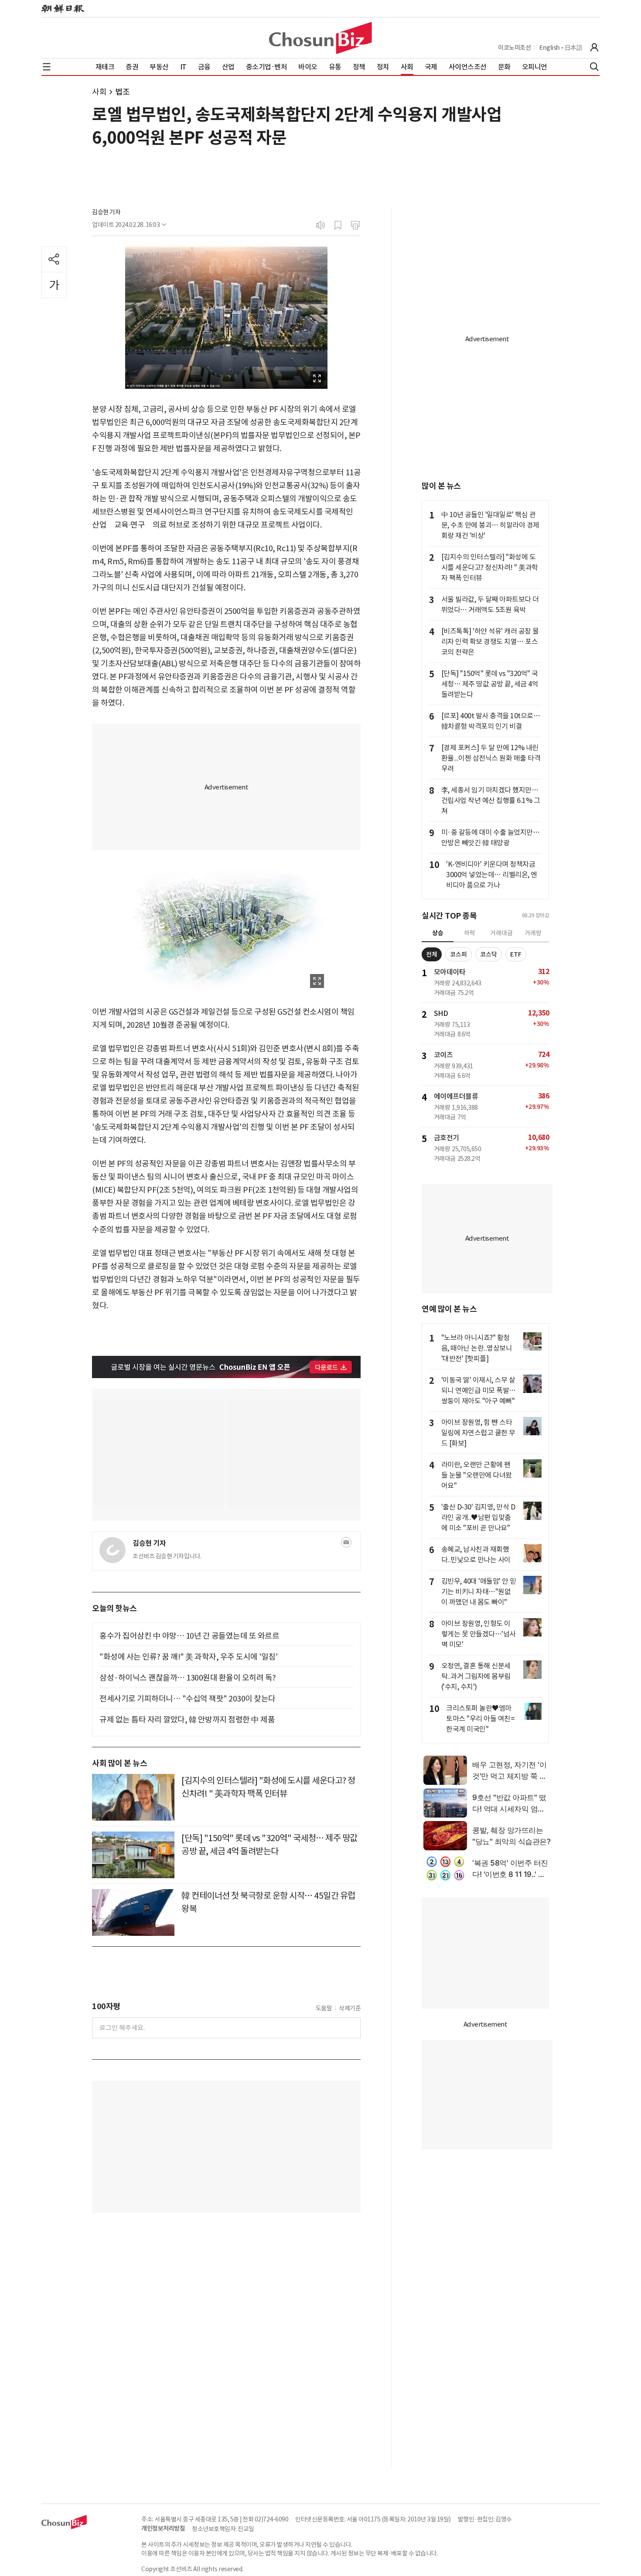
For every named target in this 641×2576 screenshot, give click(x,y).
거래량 (533, 933)
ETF (516, 954)
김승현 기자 (106, 212)
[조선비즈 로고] (320, 38)
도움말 (324, 2008)
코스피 (459, 954)
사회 (99, 92)
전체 (432, 954)
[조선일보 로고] (63, 9)
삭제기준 (350, 2008)
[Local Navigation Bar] (47, 67)
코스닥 (489, 954)
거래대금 (501, 933)
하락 (470, 933)
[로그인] (594, 48)
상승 (438, 933)
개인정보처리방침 (163, 2528)
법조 (122, 92)
